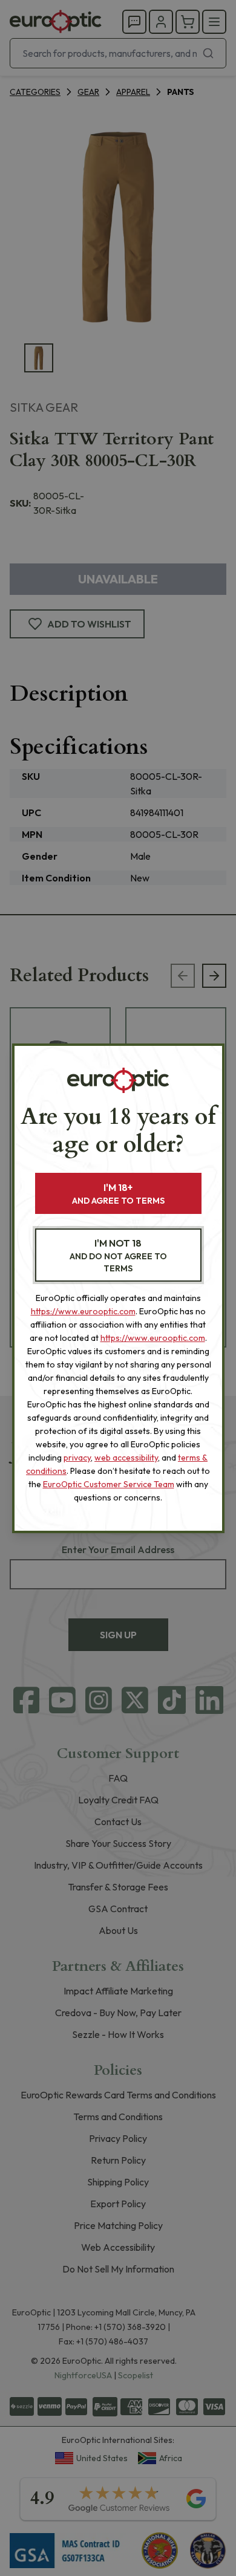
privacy (77, 1458)
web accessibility (126, 1458)
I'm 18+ (118, 1194)
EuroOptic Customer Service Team (109, 1484)
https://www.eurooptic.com (83, 1311)
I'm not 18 (118, 1255)
